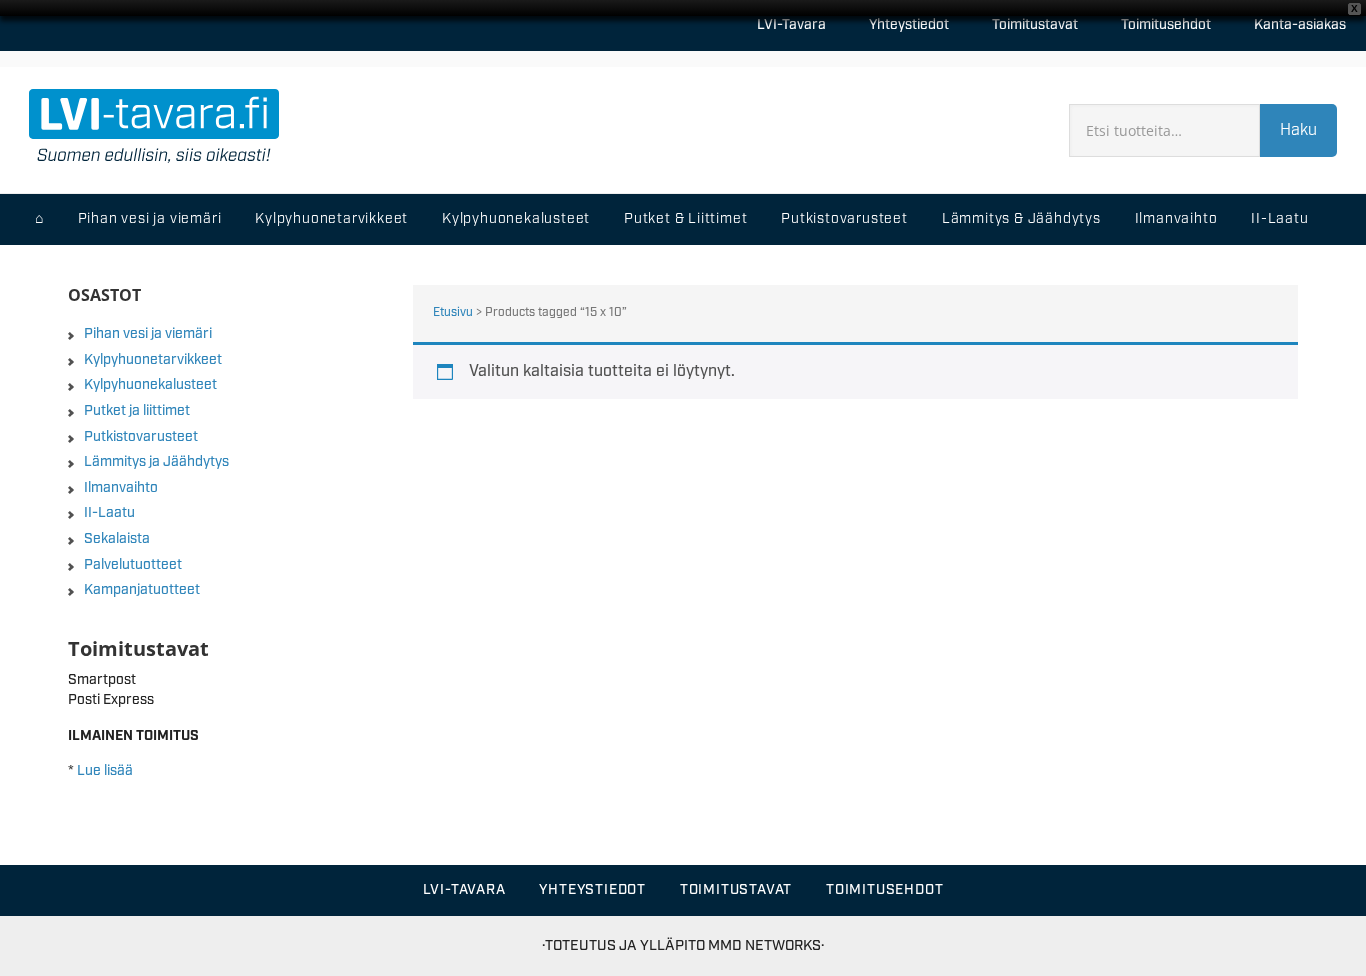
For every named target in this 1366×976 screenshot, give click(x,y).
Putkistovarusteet (141, 437)
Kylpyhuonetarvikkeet (153, 360)
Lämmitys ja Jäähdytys (156, 462)
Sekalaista (117, 539)
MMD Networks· (766, 945)
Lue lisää (105, 771)
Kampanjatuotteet (142, 590)
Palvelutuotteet (133, 565)
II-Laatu (109, 513)
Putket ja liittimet (137, 411)
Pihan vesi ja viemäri (148, 334)
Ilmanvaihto (121, 488)
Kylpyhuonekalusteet (150, 385)
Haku (1298, 130)
